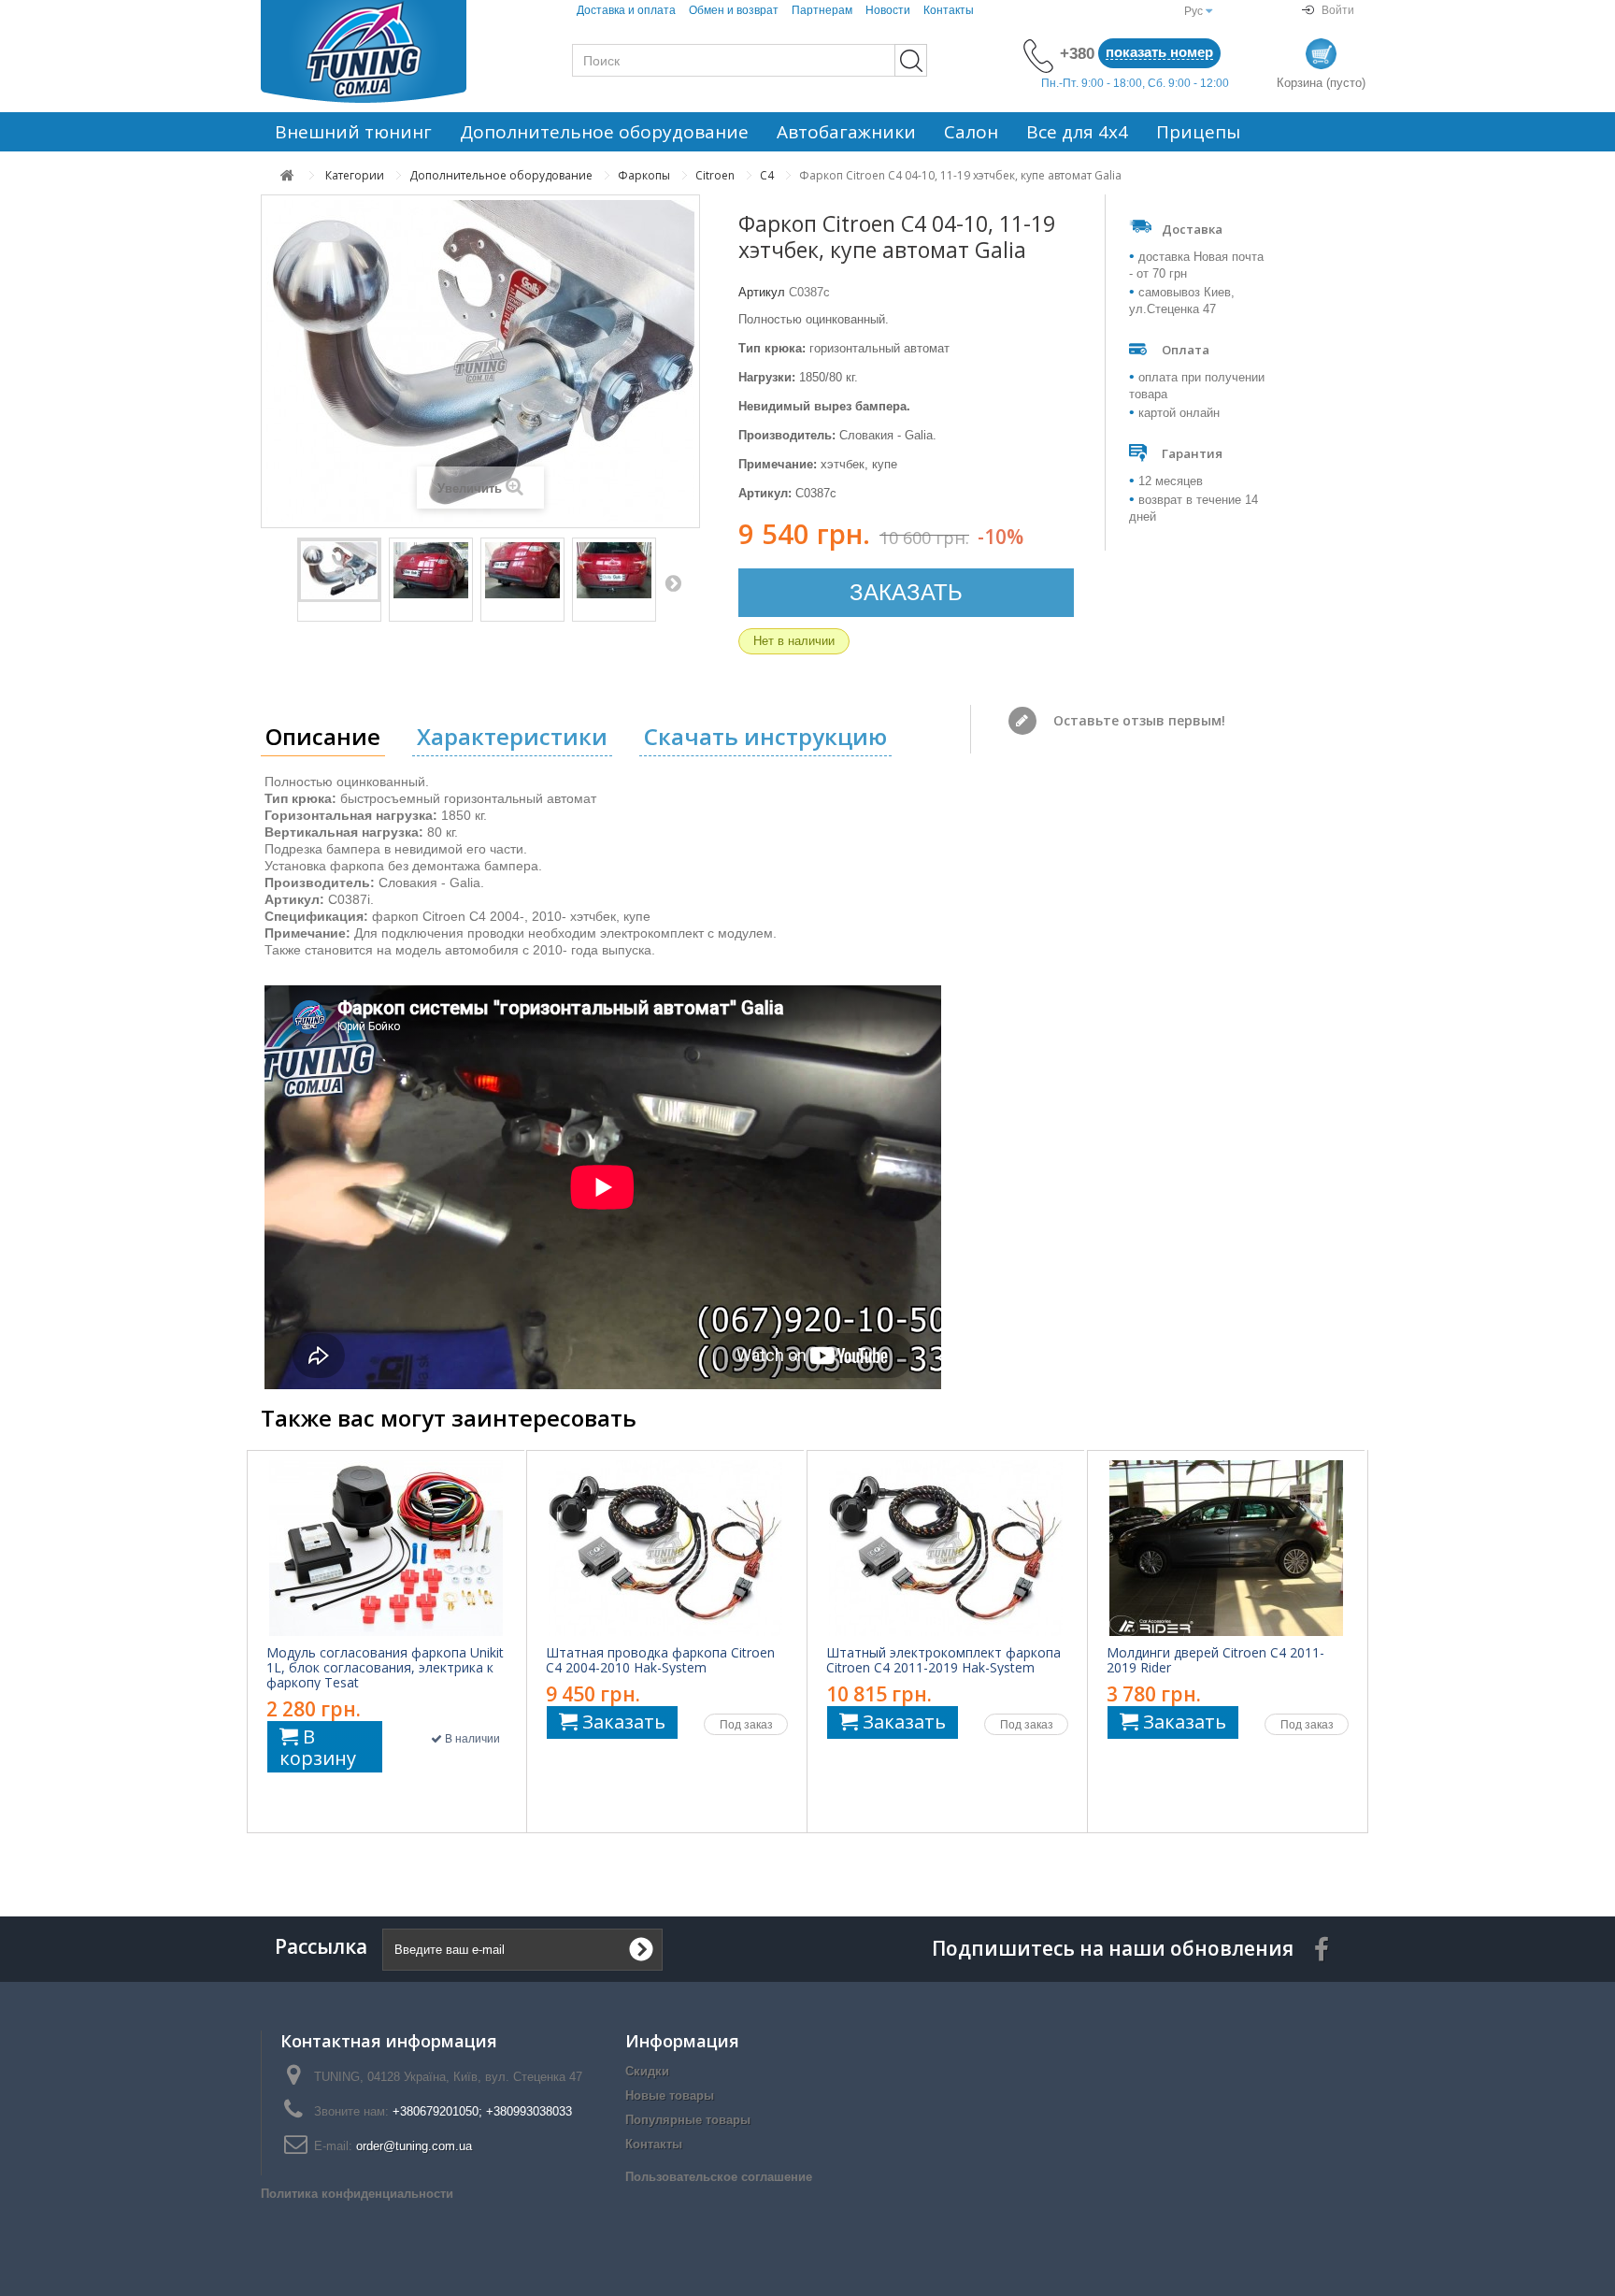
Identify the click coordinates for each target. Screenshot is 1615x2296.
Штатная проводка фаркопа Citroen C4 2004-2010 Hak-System (660, 1660)
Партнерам (822, 10)
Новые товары (670, 2095)
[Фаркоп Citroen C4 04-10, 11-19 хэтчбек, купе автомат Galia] (339, 570)
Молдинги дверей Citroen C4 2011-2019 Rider (1215, 1660)
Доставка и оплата (626, 10)
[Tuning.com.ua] (387, 51)
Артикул (762, 292)
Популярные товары (688, 2120)
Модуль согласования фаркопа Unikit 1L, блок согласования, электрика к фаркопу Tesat (385, 1668)
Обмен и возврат (734, 10)
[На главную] (287, 175)
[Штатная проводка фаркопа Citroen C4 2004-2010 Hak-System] (665, 1548)
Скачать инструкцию (765, 736)
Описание (323, 736)
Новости (888, 10)
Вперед (673, 582)
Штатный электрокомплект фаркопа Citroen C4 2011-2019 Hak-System (943, 1660)
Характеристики (512, 736)
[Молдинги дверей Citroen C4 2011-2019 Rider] (1226, 1548)
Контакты (949, 10)
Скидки (647, 2071)
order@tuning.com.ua (414, 2146)
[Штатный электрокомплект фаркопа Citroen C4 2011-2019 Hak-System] (946, 1548)
